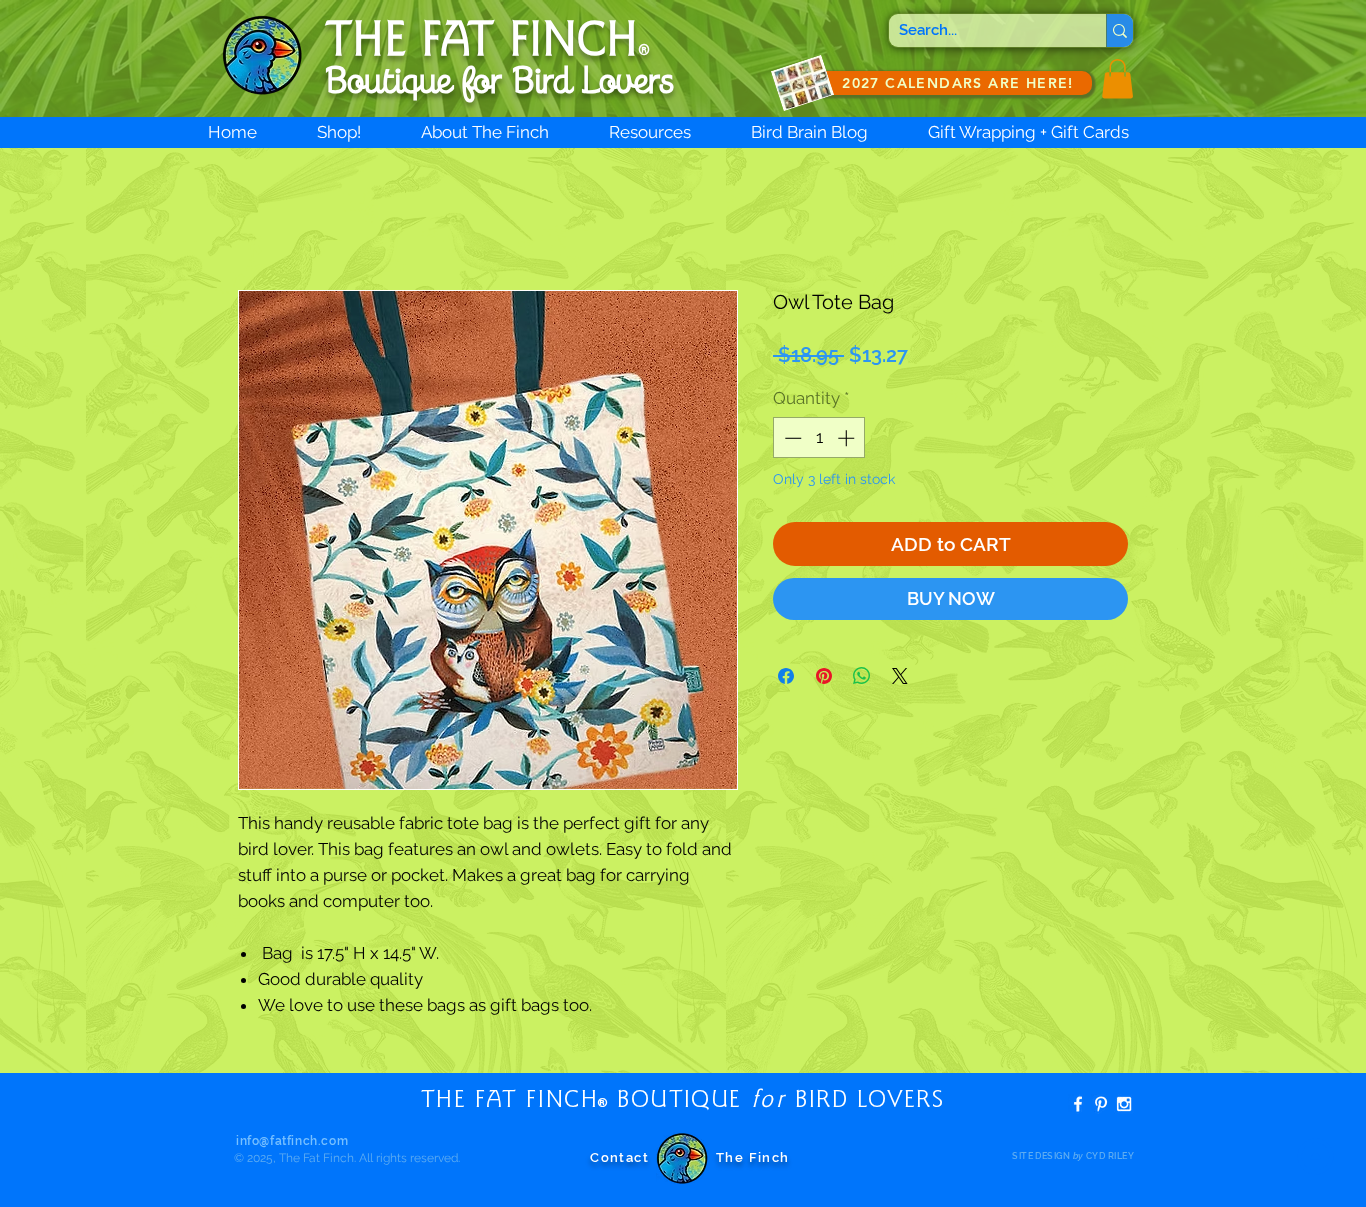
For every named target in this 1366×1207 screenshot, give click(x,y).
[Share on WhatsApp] (862, 676)
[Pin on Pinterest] (824, 676)
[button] (1117, 78)
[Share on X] (900, 676)
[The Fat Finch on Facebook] (1078, 1104)
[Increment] (848, 438)
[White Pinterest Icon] (1101, 1104)
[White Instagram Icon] (1124, 1104)
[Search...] (1119, 30)
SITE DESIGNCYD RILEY (1073, 1156)
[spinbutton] (819, 438)
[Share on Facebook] (786, 676)
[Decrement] (791, 438)
